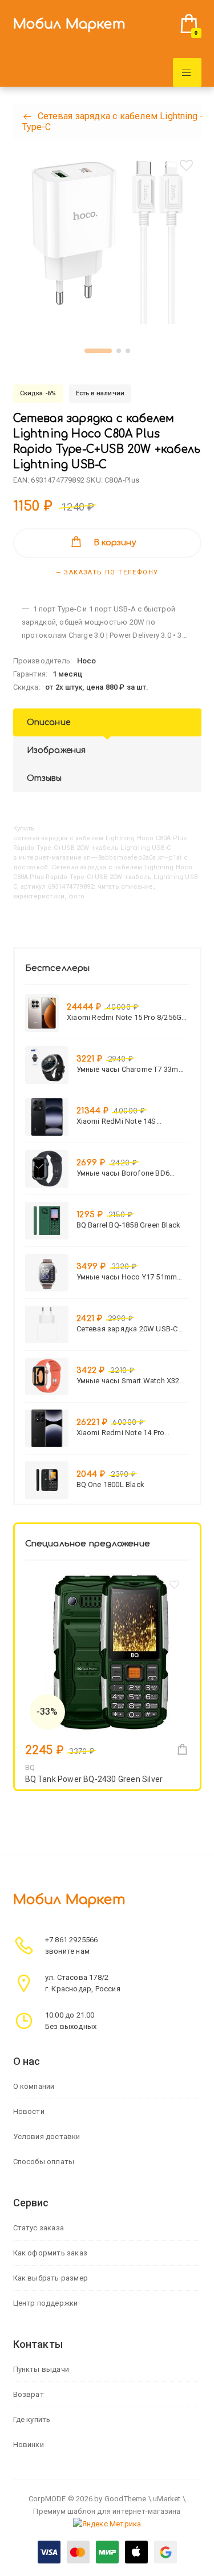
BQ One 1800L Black (111, 1485)
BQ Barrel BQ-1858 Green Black (129, 1225)
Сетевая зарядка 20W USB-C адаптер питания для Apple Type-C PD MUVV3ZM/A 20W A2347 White (127, 1329)
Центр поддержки (46, 2303)
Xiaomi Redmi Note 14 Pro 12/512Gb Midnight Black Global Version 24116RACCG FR (132, 1433)
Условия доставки (47, 2136)
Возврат (29, 2394)
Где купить (32, 2419)
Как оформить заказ (51, 2253)
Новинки (29, 2445)
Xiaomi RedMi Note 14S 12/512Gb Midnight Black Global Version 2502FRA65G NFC (132, 1121)
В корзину (115, 543)
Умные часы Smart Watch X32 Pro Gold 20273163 (128, 1381)
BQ (30, 1767)
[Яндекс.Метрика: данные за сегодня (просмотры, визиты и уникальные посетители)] (107, 2524)
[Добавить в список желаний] (187, 165)
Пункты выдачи (41, 2369)
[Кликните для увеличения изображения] (107, 240)
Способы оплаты (44, 2162)
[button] (98, 351)
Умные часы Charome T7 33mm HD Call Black (131, 1069)
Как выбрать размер (51, 2278)
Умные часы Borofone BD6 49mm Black (123, 1173)
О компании (34, 2086)
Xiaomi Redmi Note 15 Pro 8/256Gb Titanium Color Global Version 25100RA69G (126, 1017)
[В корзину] (182, 1749)
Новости (29, 2111)
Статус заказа (39, 2228)
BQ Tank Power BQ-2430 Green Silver (94, 1779)
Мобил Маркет (69, 24)
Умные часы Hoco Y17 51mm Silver (127, 1277)
